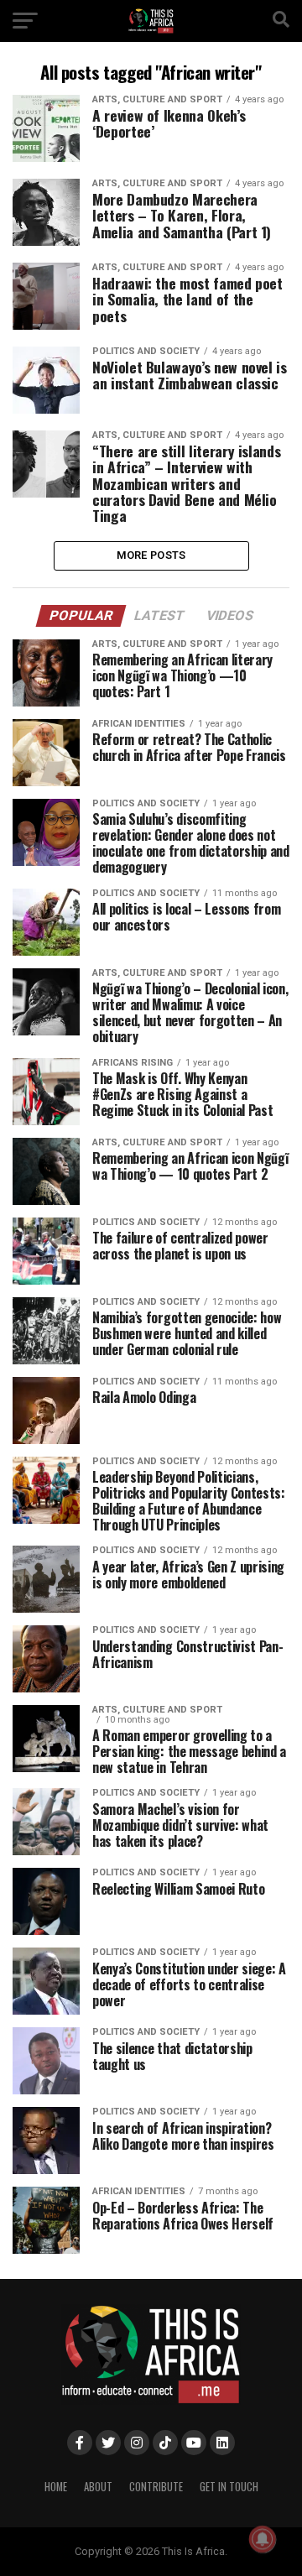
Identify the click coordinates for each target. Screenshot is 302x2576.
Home (56, 2487)
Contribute (156, 2487)
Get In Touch (229, 2487)
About (98, 2487)
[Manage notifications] (263, 2539)
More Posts (151, 555)
